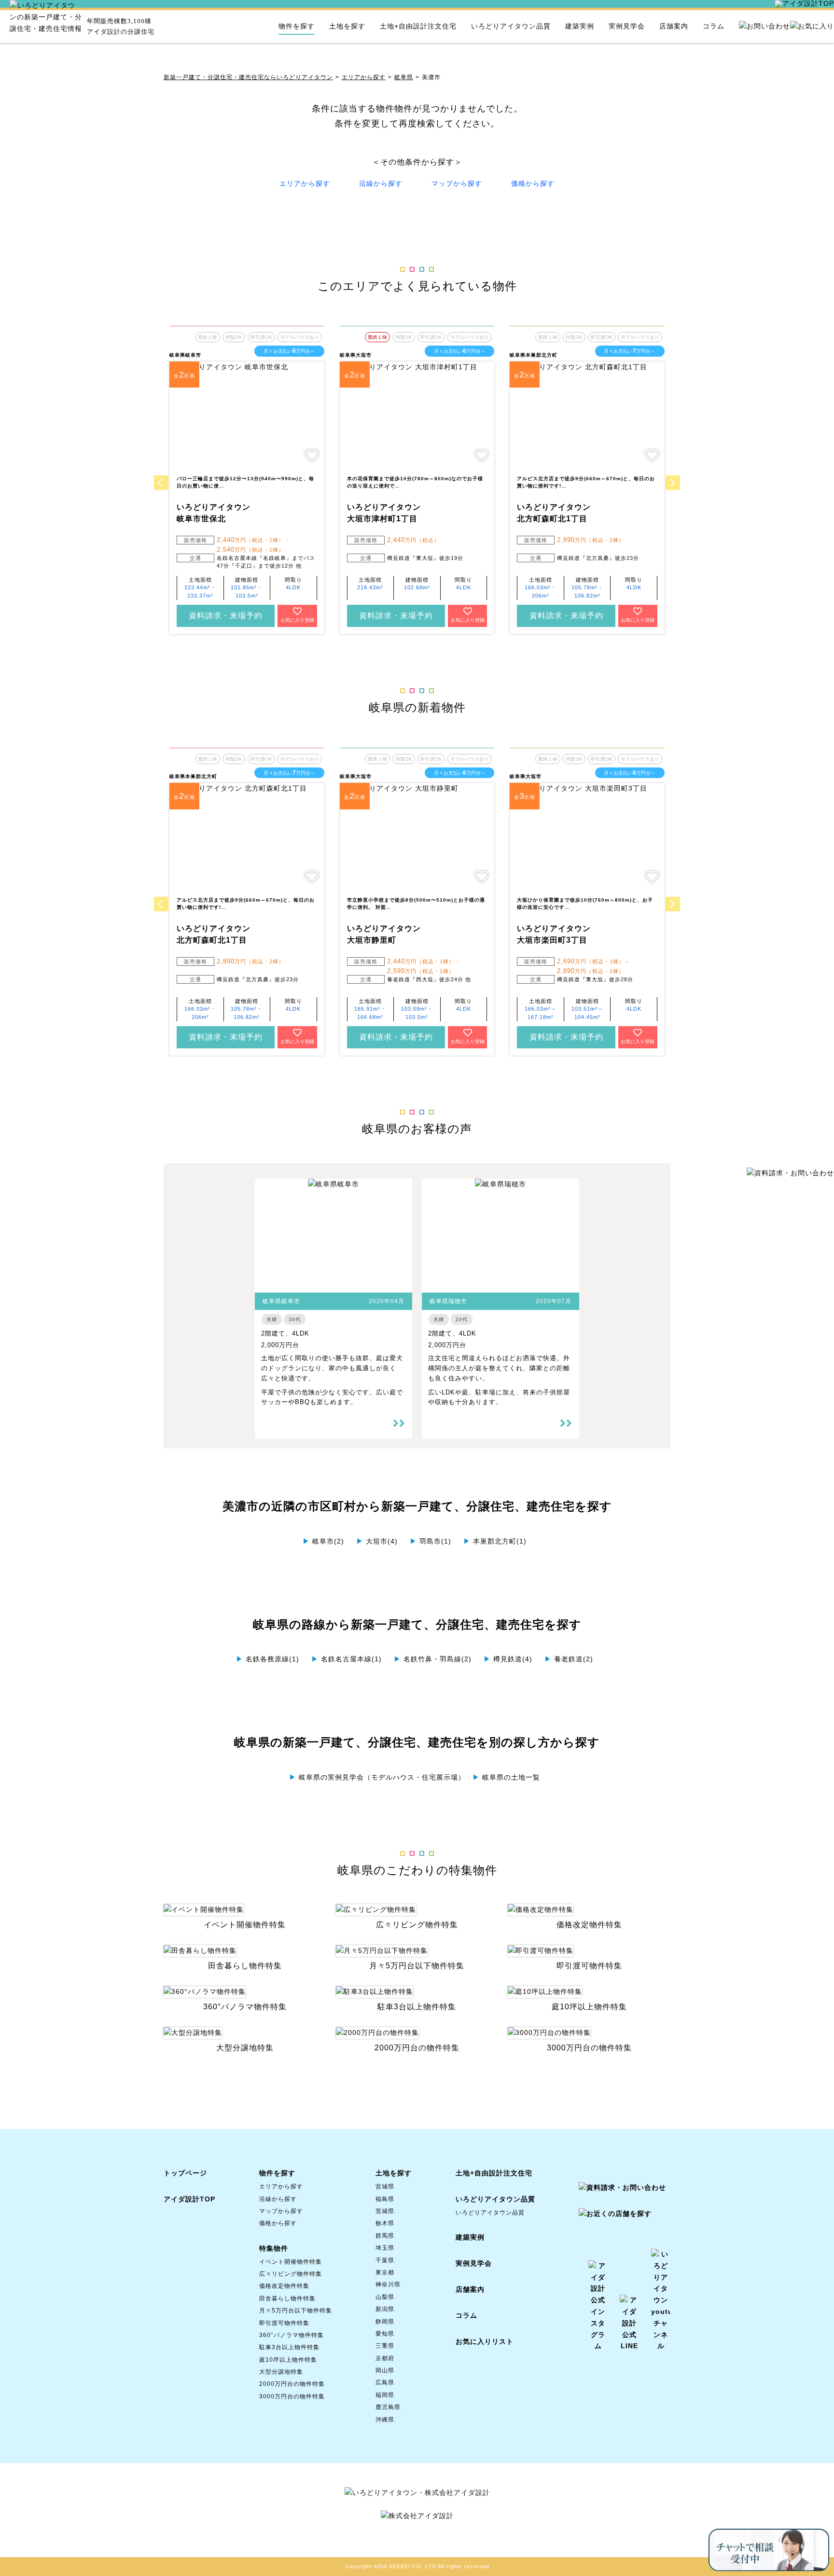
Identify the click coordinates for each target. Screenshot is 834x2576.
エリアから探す (364, 77)
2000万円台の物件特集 (292, 2384)
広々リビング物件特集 (291, 2274)
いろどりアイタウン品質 (511, 26)
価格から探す (533, 183)
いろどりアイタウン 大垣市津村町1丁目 (384, 513)
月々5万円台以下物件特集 (296, 2311)
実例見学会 (627, 26)
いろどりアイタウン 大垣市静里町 (384, 934)
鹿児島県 (388, 2407)
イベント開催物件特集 (291, 2262)
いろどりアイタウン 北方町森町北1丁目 (554, 513)
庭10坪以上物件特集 (288, 2360)
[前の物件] (161, 483)
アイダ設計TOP (189, 2199)
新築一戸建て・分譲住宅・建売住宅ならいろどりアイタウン (248, 77)
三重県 (385, 2346)
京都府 (385, 2358)
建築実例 (580, 26)
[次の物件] (673, 483)
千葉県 (385, 2260)
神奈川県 (388, 2284)
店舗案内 (674, 26)
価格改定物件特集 (284, 2286)
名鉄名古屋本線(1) (347, 1659)
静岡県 (385, 2322)
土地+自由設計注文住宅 (418, 26)
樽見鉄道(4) (508, 1659)
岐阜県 (404, 77)
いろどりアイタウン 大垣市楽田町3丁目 (554, 934)
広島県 (385, 2382)
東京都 (385, 2272)
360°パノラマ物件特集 (292, 2335)
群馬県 (385, 2236)
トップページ (185, 2173)
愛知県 (385, 2334)
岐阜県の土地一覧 (506, 1777)
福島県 (385, 2199)
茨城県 (385, 2211)
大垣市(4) (377, 1541)
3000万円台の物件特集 (292, 2396)
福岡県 (385, 2395)
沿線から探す (381, 183)
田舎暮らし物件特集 (287, 2298)
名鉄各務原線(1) (268, 1659)
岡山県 (385, 2370)
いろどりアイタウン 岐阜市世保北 (214, 513)
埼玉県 (385, 2248)
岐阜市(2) (323, 1541)
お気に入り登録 (297, 620)
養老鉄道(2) (569, 1659)
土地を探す (347, 26)
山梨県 (385, 2297)
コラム (714, 26)
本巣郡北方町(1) (495, 1541)
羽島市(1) (431, 1541)
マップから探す (457, 183)
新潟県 (385, 2309)
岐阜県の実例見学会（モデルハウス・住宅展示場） (377, 1777)
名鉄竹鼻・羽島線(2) (433, 1659)
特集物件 (274, 2248)
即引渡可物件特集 (284, 2323)
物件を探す (297, 26)
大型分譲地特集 (281, 2372)
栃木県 (385, 2223)
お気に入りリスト (485, 2341)
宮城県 (385, 2186)
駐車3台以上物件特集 (289, 2347)
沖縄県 (385, 2420)
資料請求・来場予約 (226, 616)
